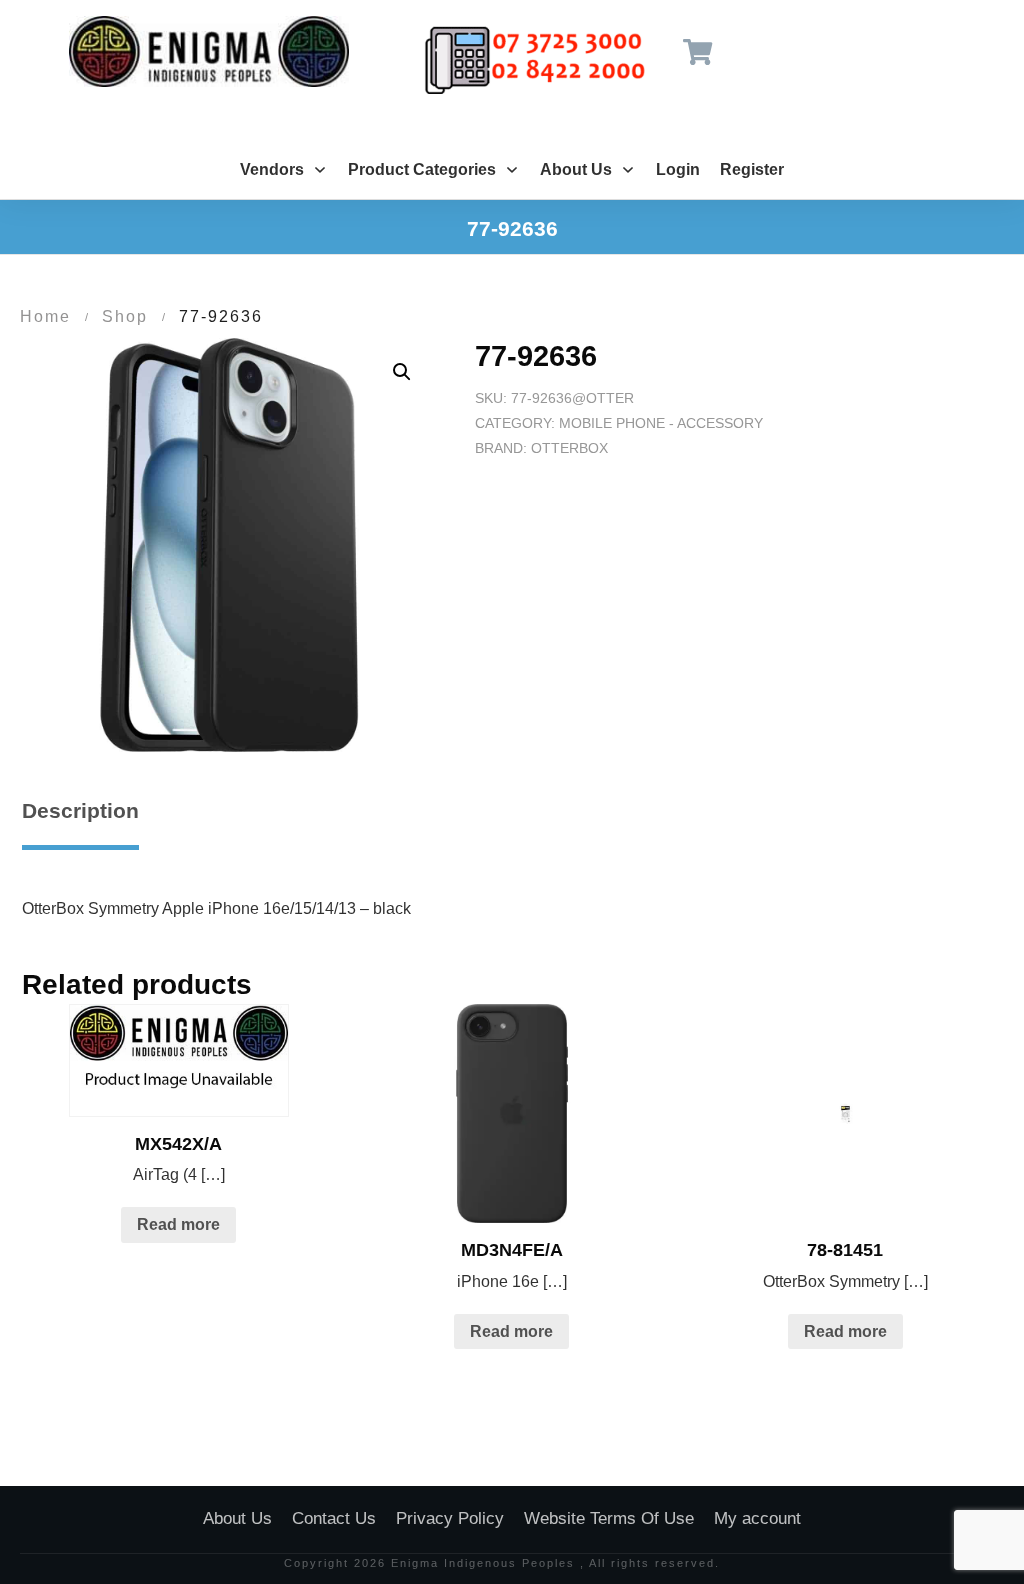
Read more (178, 1224)
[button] (402, 372)
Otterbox (569, 448)
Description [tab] (80, 810)
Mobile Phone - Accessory (661, 423)
